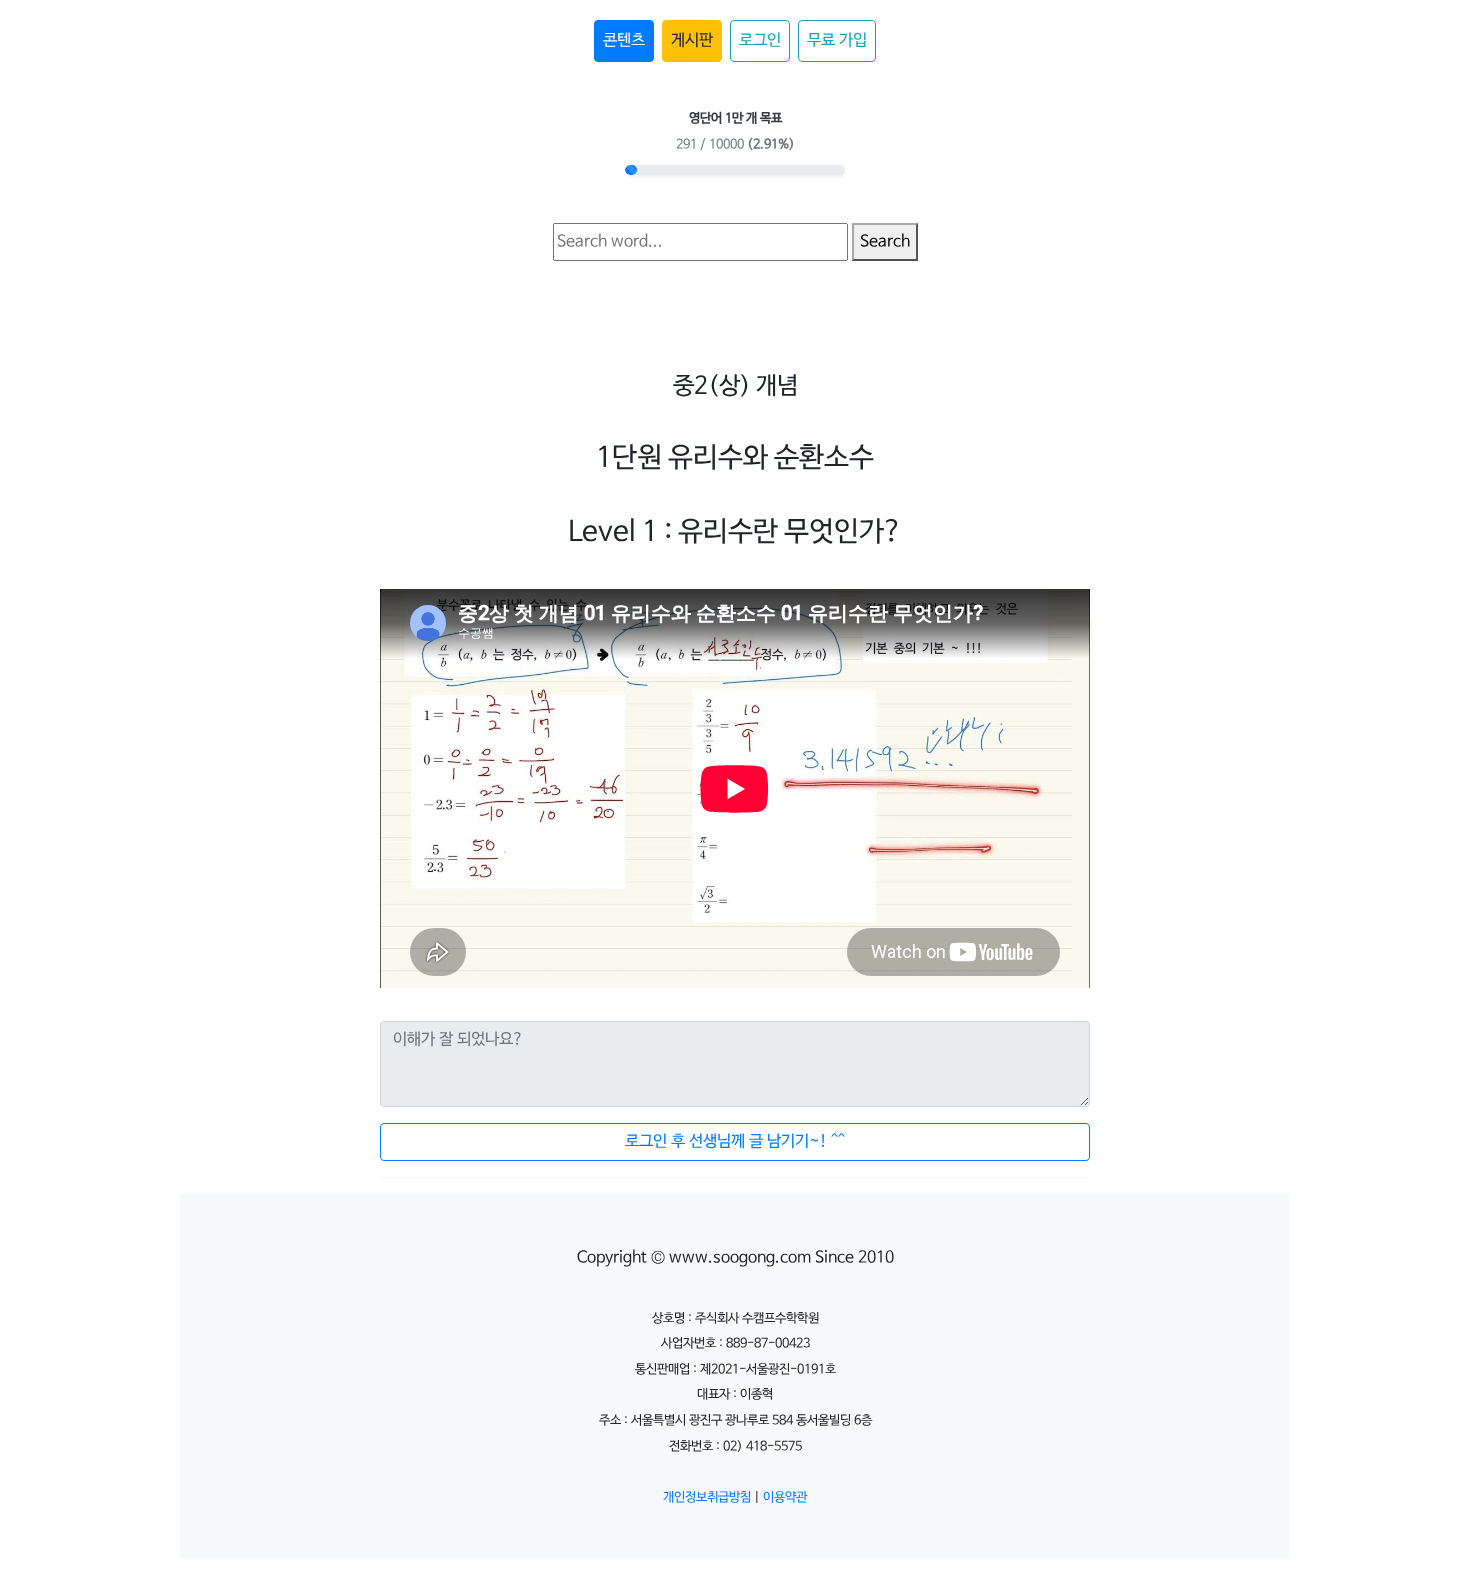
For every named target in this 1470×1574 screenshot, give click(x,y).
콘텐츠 (624, 40)
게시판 (692, 40)
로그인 (760, 40)
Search (885, 241)
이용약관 (785, 1497)
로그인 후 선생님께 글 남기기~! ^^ (735, 1141)
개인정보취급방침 (707, 1497)
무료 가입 (837, 40)
